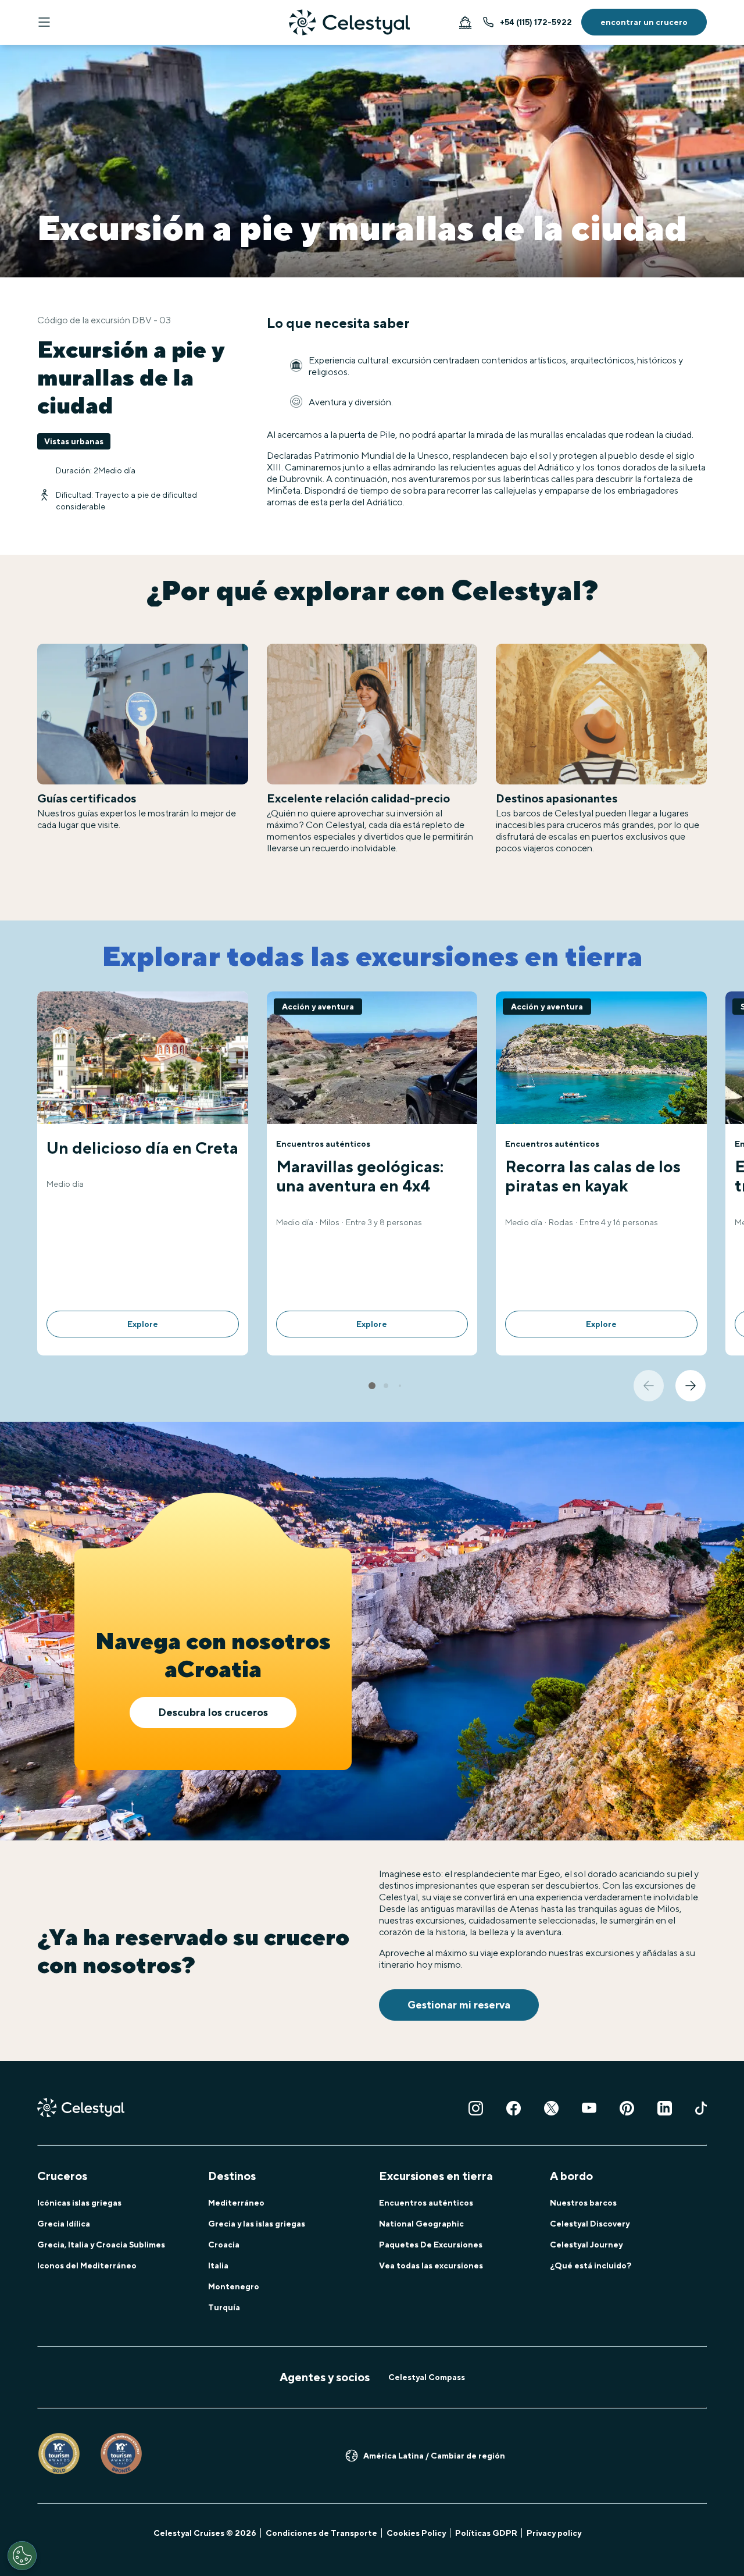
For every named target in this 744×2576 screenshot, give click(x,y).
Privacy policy (554, 2533)
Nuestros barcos (583, 2203)
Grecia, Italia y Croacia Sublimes (101, 2245)
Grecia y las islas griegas (257, 2224)
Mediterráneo (236, 2203)
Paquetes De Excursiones (431, 2245)
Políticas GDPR (486, 2533)
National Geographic (421, 2224)
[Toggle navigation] (44, 22)
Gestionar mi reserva (459, 2005)
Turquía (224, 2307)
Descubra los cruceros (213, 1712)
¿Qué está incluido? (591, 2265)
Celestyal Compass (427, 2377)
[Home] (349, 22)
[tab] (372, 1386)
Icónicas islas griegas (79, 2203)
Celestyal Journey (586, 2245)
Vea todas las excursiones (431, 2265)
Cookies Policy (416, 2533)
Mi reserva (465, 22)
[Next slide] (691, 1386)
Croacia (224, 2245)
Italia (218, 2265)
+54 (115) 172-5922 (536, 22)
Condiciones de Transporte (321, 2533)
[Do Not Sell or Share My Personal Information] (22, 2556)
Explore (143, 1324)
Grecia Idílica (64, 2224)
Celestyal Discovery (590, 2224)
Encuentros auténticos (426, 2203)
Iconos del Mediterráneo (87, 2265)
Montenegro (234, 2286)
